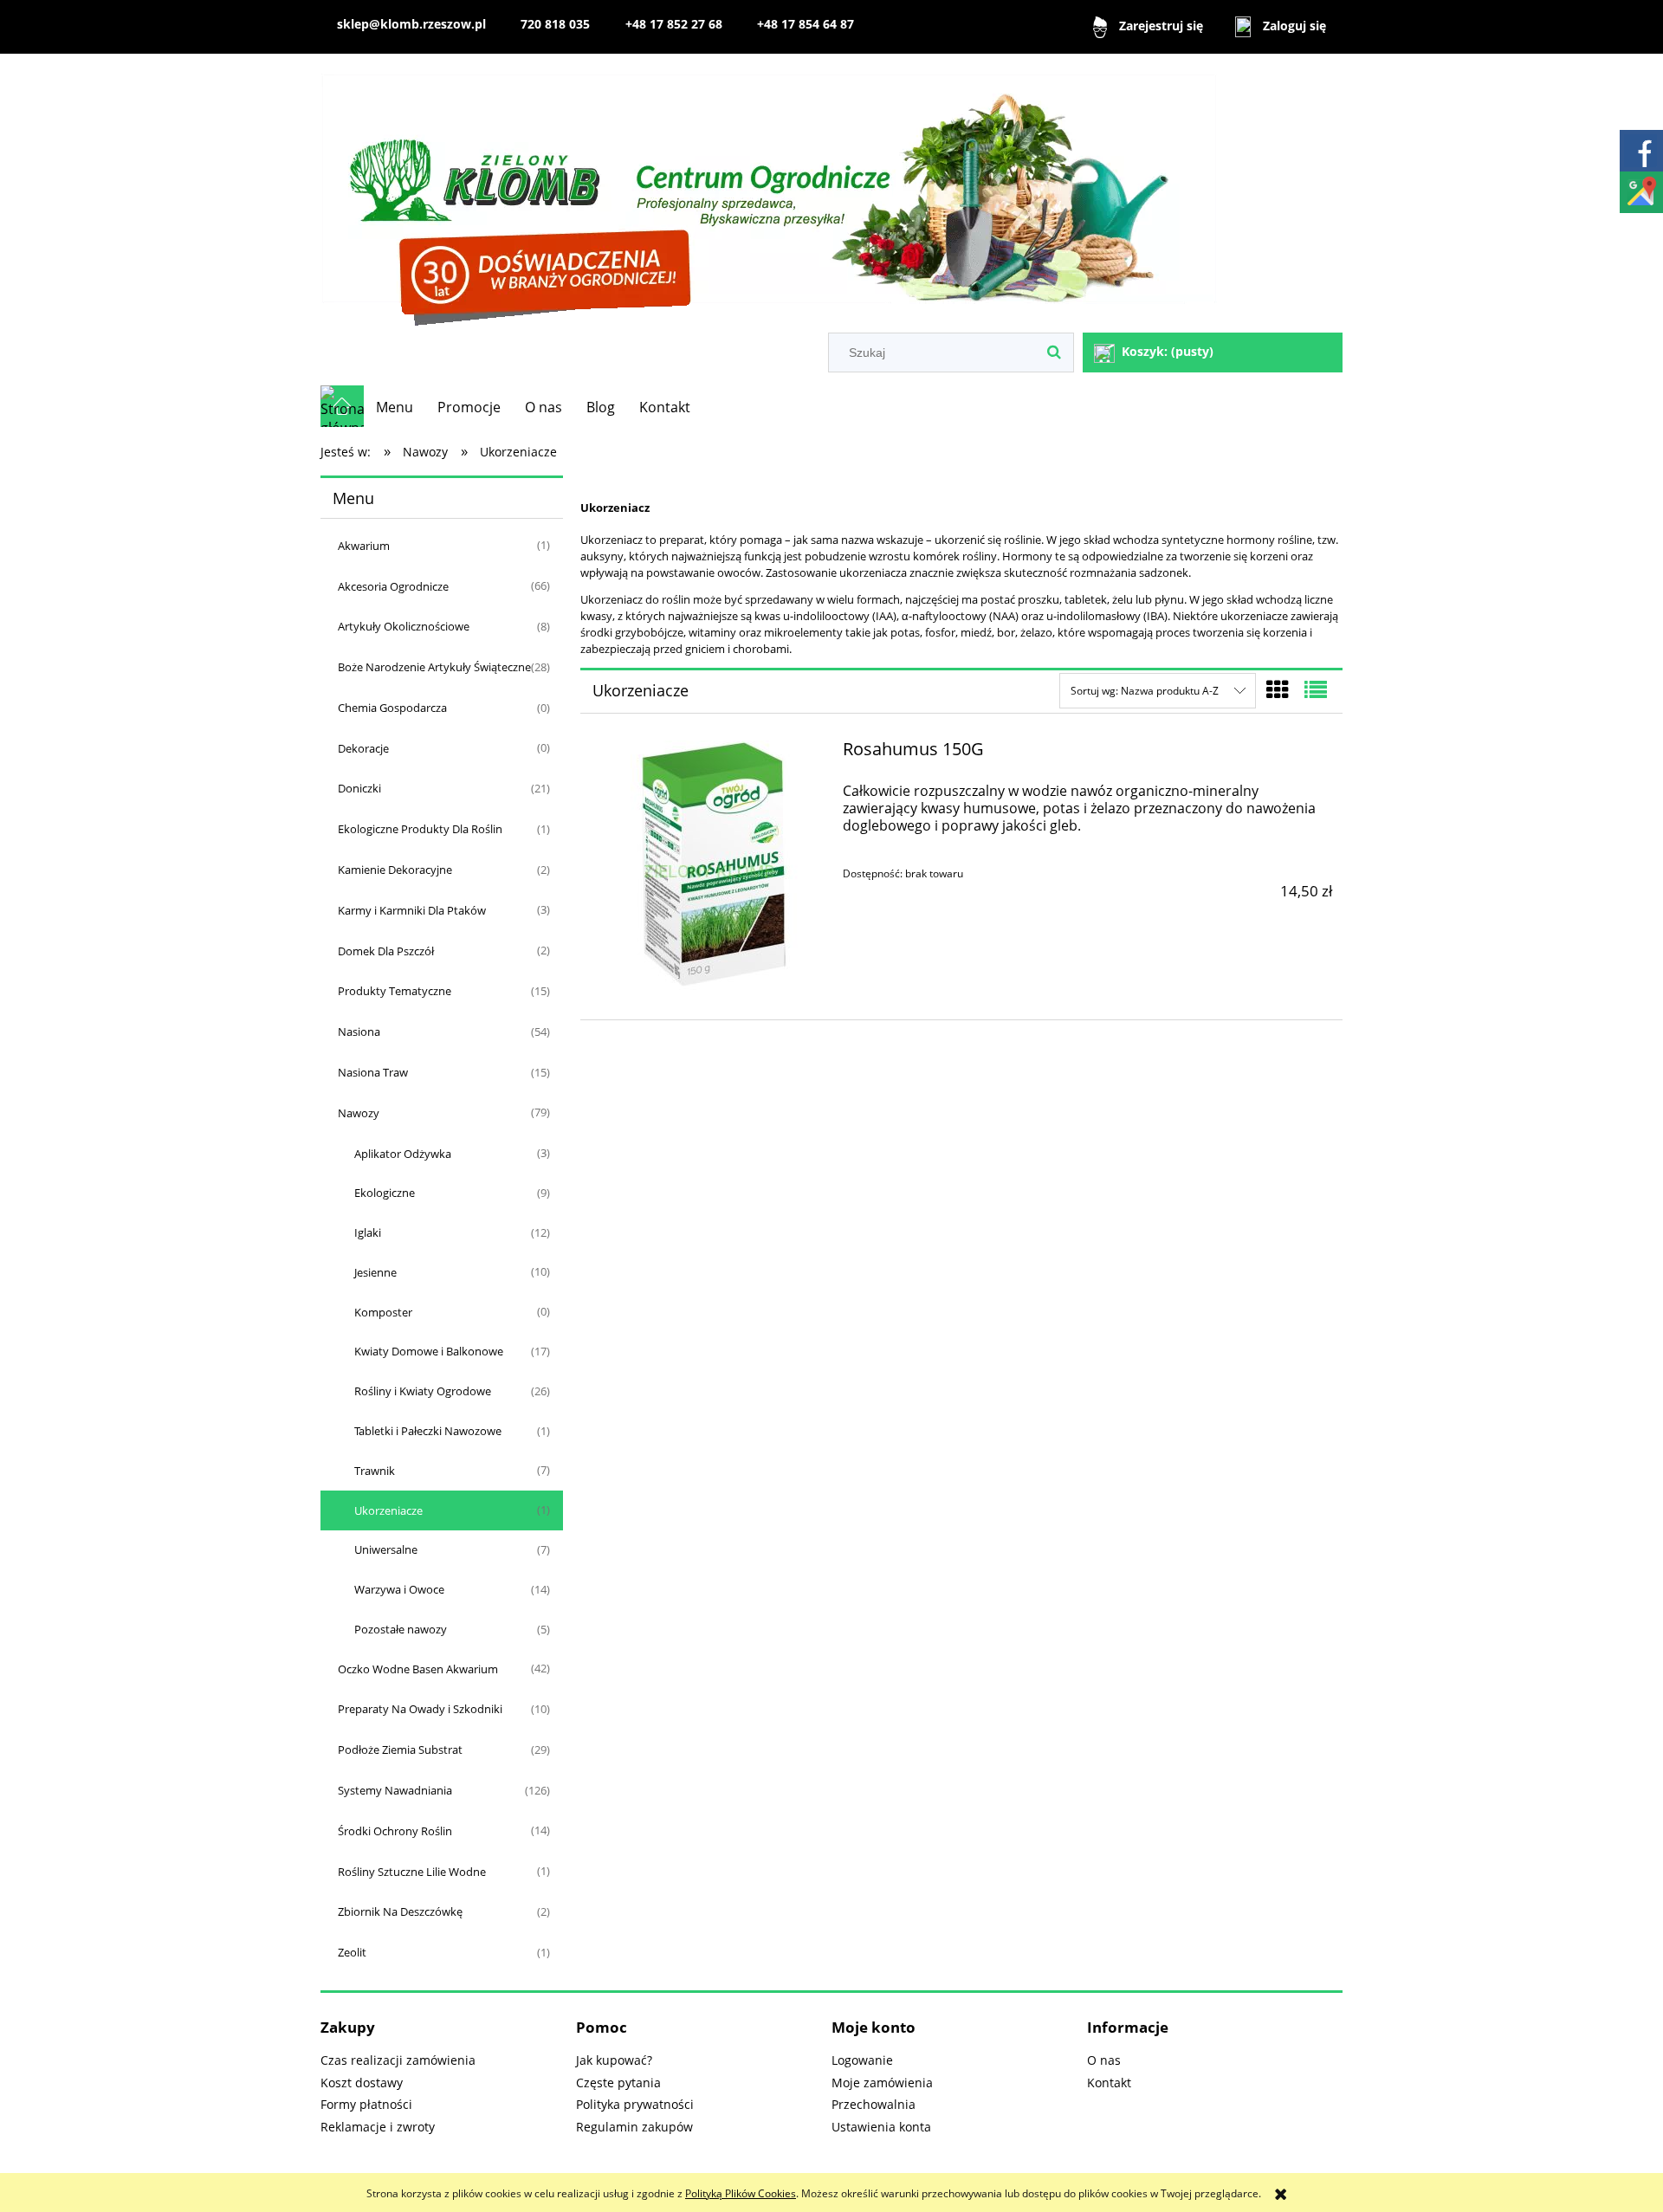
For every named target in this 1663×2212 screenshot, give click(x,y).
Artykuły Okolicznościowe (404, 626)
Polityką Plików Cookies (741, 2193)
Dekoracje (363, 748)
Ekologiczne (385, 1193)
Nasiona (359, 1032)
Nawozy (359, 1113)
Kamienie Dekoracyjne (395, 870)
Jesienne (375, 1272)
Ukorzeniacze (388, 1510)
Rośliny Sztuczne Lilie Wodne (412, 1872)
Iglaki (368, 1232)
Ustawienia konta (881, 2127)
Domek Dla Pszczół (386, 951)
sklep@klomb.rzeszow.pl (411, 24)
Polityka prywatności (635, 2104)
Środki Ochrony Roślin (395, 1831)
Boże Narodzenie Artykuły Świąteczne (434, 667)
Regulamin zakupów (634, 2127)
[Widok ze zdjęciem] (1278, 689)
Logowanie (862, 2060)
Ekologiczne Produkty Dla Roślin (420, 829)
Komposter (383, 1312)
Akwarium (364, 546)
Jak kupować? (614, 2060)
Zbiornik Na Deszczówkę (400, 1911)
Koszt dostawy (362, 2083)
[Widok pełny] (1316, 689)
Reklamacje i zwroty (378, 2127)
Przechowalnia (874, 2104)
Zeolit (352, 1952)
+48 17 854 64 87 (806, 24)
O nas (1104, 2060)
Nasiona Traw (373, 1072)
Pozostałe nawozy (401, 1629)
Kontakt (1109, 2083)
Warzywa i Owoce (399, 1589)
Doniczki (359, 788)
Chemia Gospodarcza (392, 708)
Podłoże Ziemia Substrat (400, 1750)
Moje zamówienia (882, 2083)
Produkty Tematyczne (395, 991)
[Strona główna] (769, 195)
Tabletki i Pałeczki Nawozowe (428, 1431)
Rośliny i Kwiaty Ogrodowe (423, 1391)
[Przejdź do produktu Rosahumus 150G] (709, 870)
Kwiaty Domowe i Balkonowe (429, 1351)
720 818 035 (555, 24)
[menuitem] (395, 407)
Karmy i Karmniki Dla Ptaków (412, 910)
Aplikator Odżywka (403, 1154)
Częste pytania (618, 2083)
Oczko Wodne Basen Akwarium (418, 1669)
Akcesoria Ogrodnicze (393, 586)
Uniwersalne (386, 1549)
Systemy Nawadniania (395, 1790)
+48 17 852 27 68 (674, 24)
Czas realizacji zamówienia (398, 2060)
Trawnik (375, 1471)
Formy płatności (366, 2104)
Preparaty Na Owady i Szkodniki (420, 1709)
